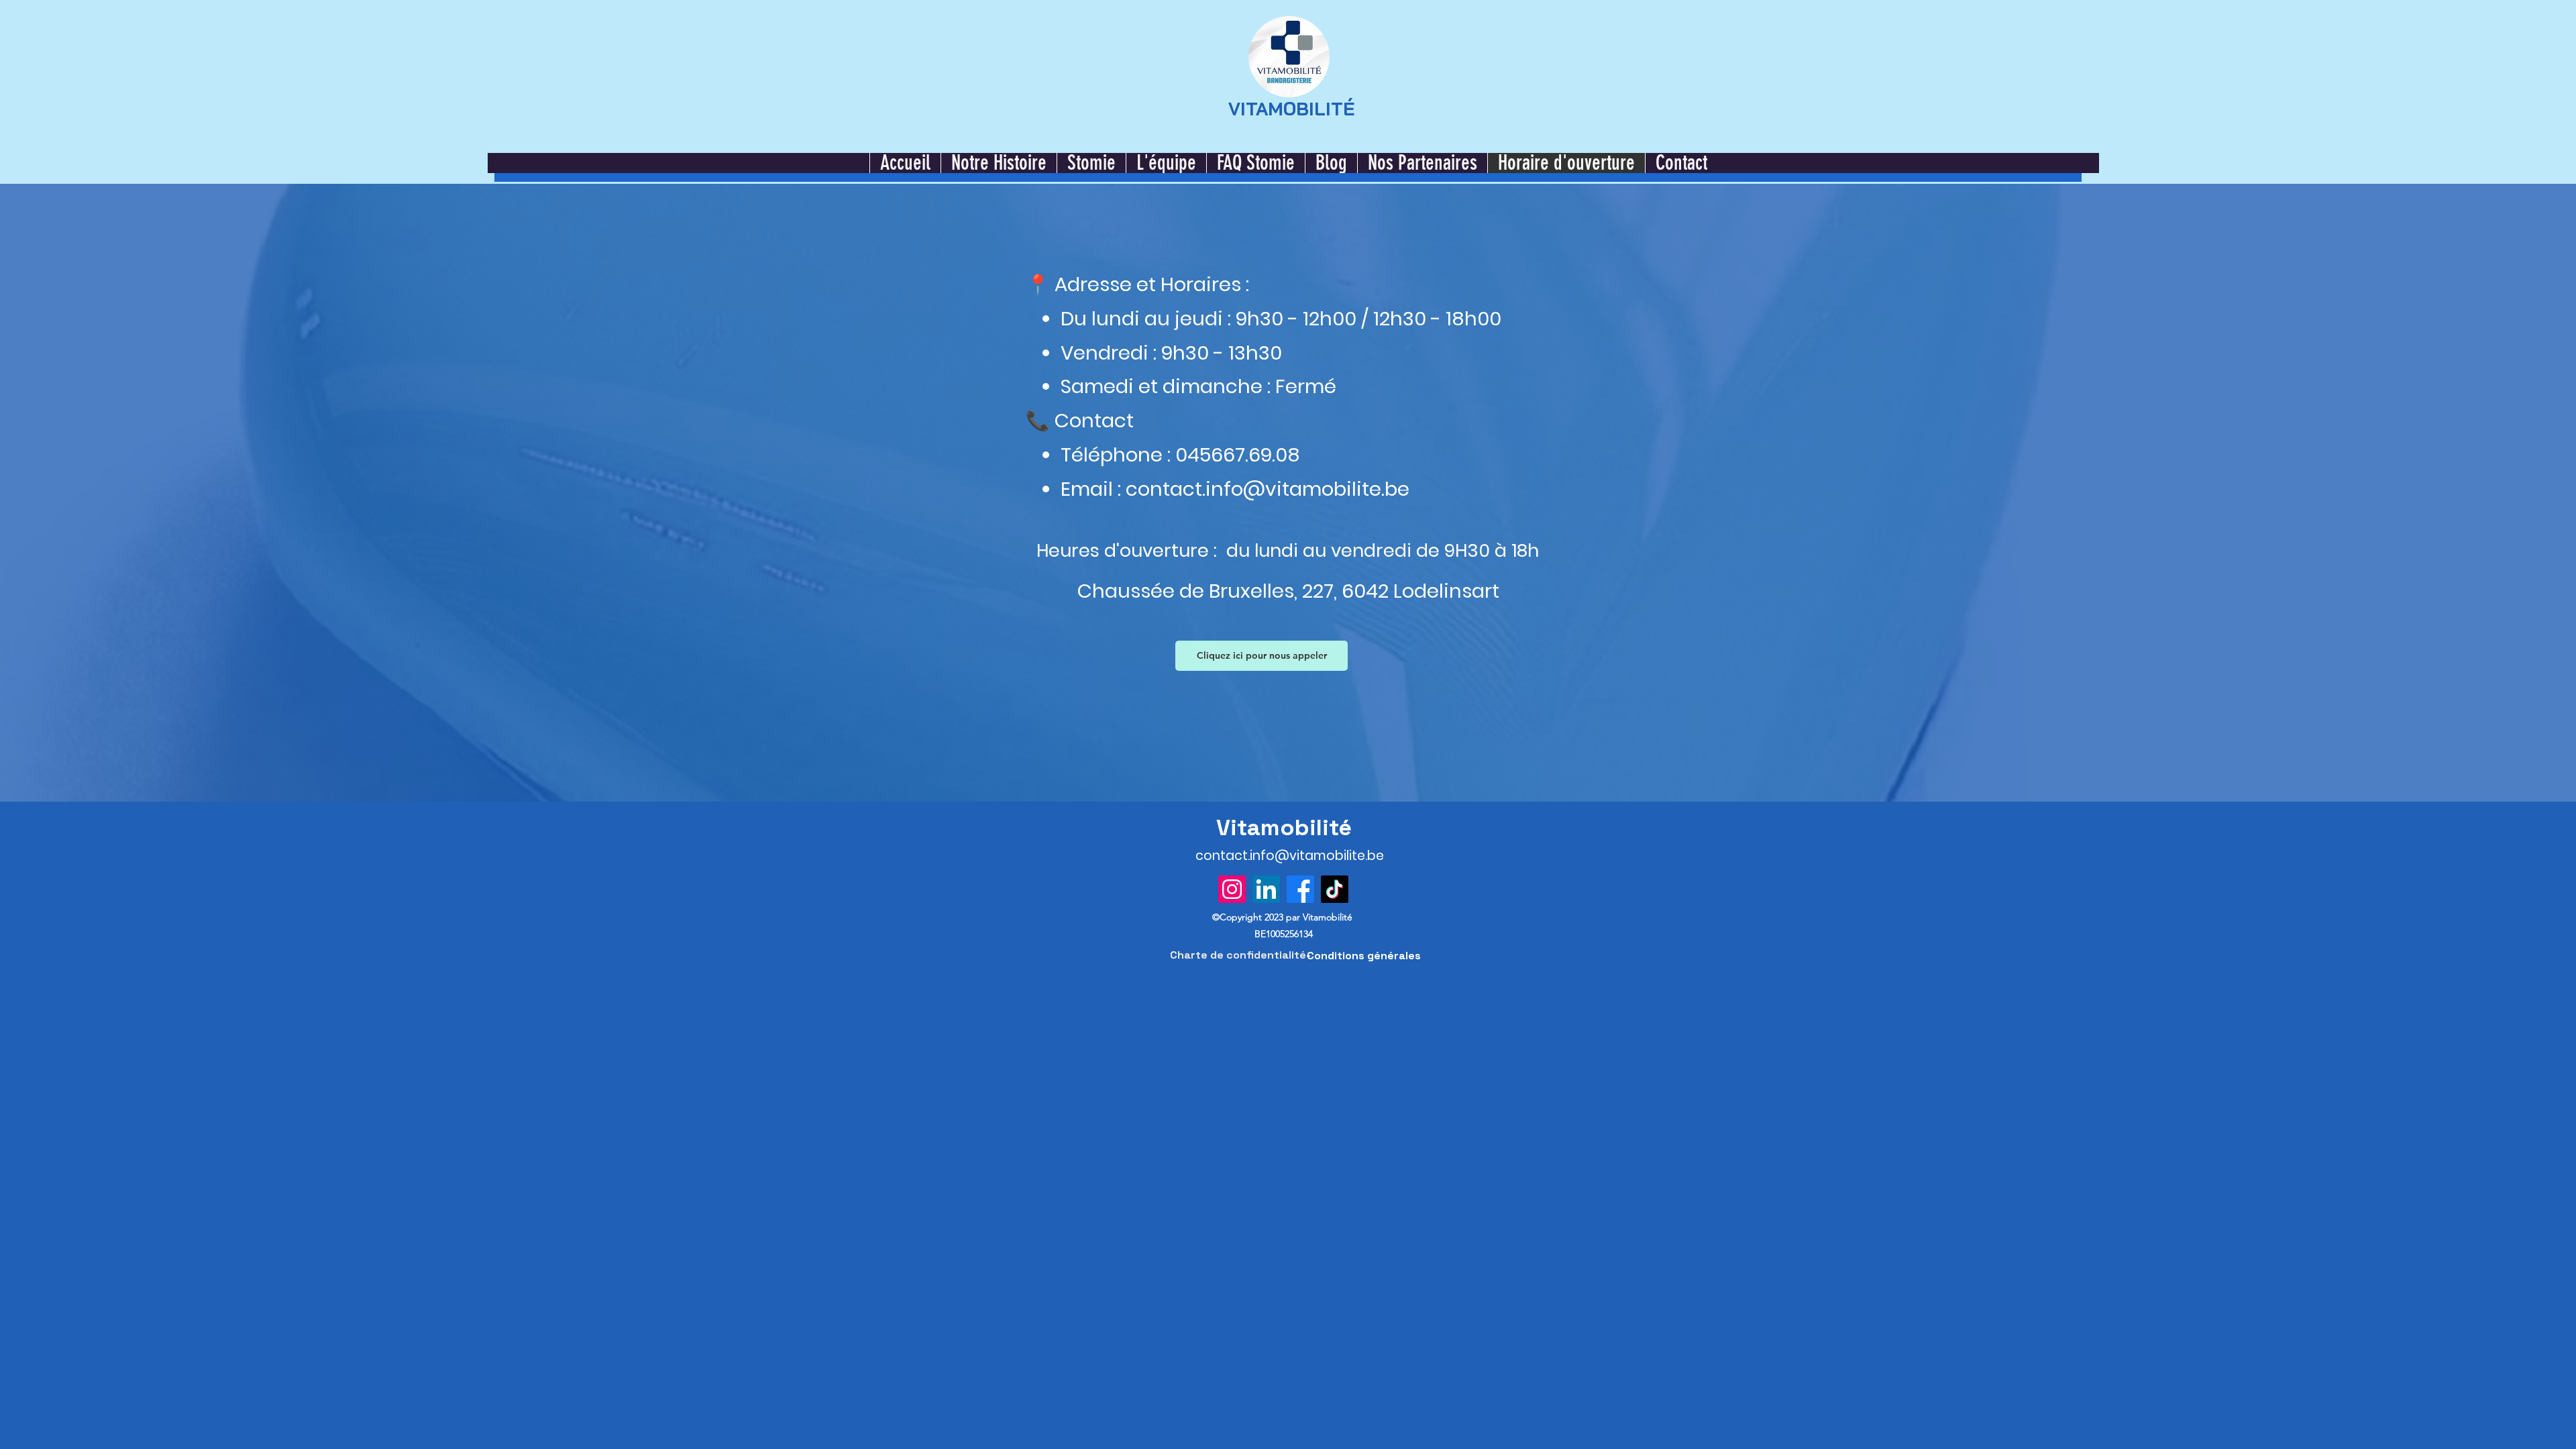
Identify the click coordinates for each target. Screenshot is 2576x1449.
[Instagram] (1232, 889)
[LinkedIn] (1266, 889)
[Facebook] (1300, 889)
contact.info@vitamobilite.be (1268, 489)
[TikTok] (1335, 889)
